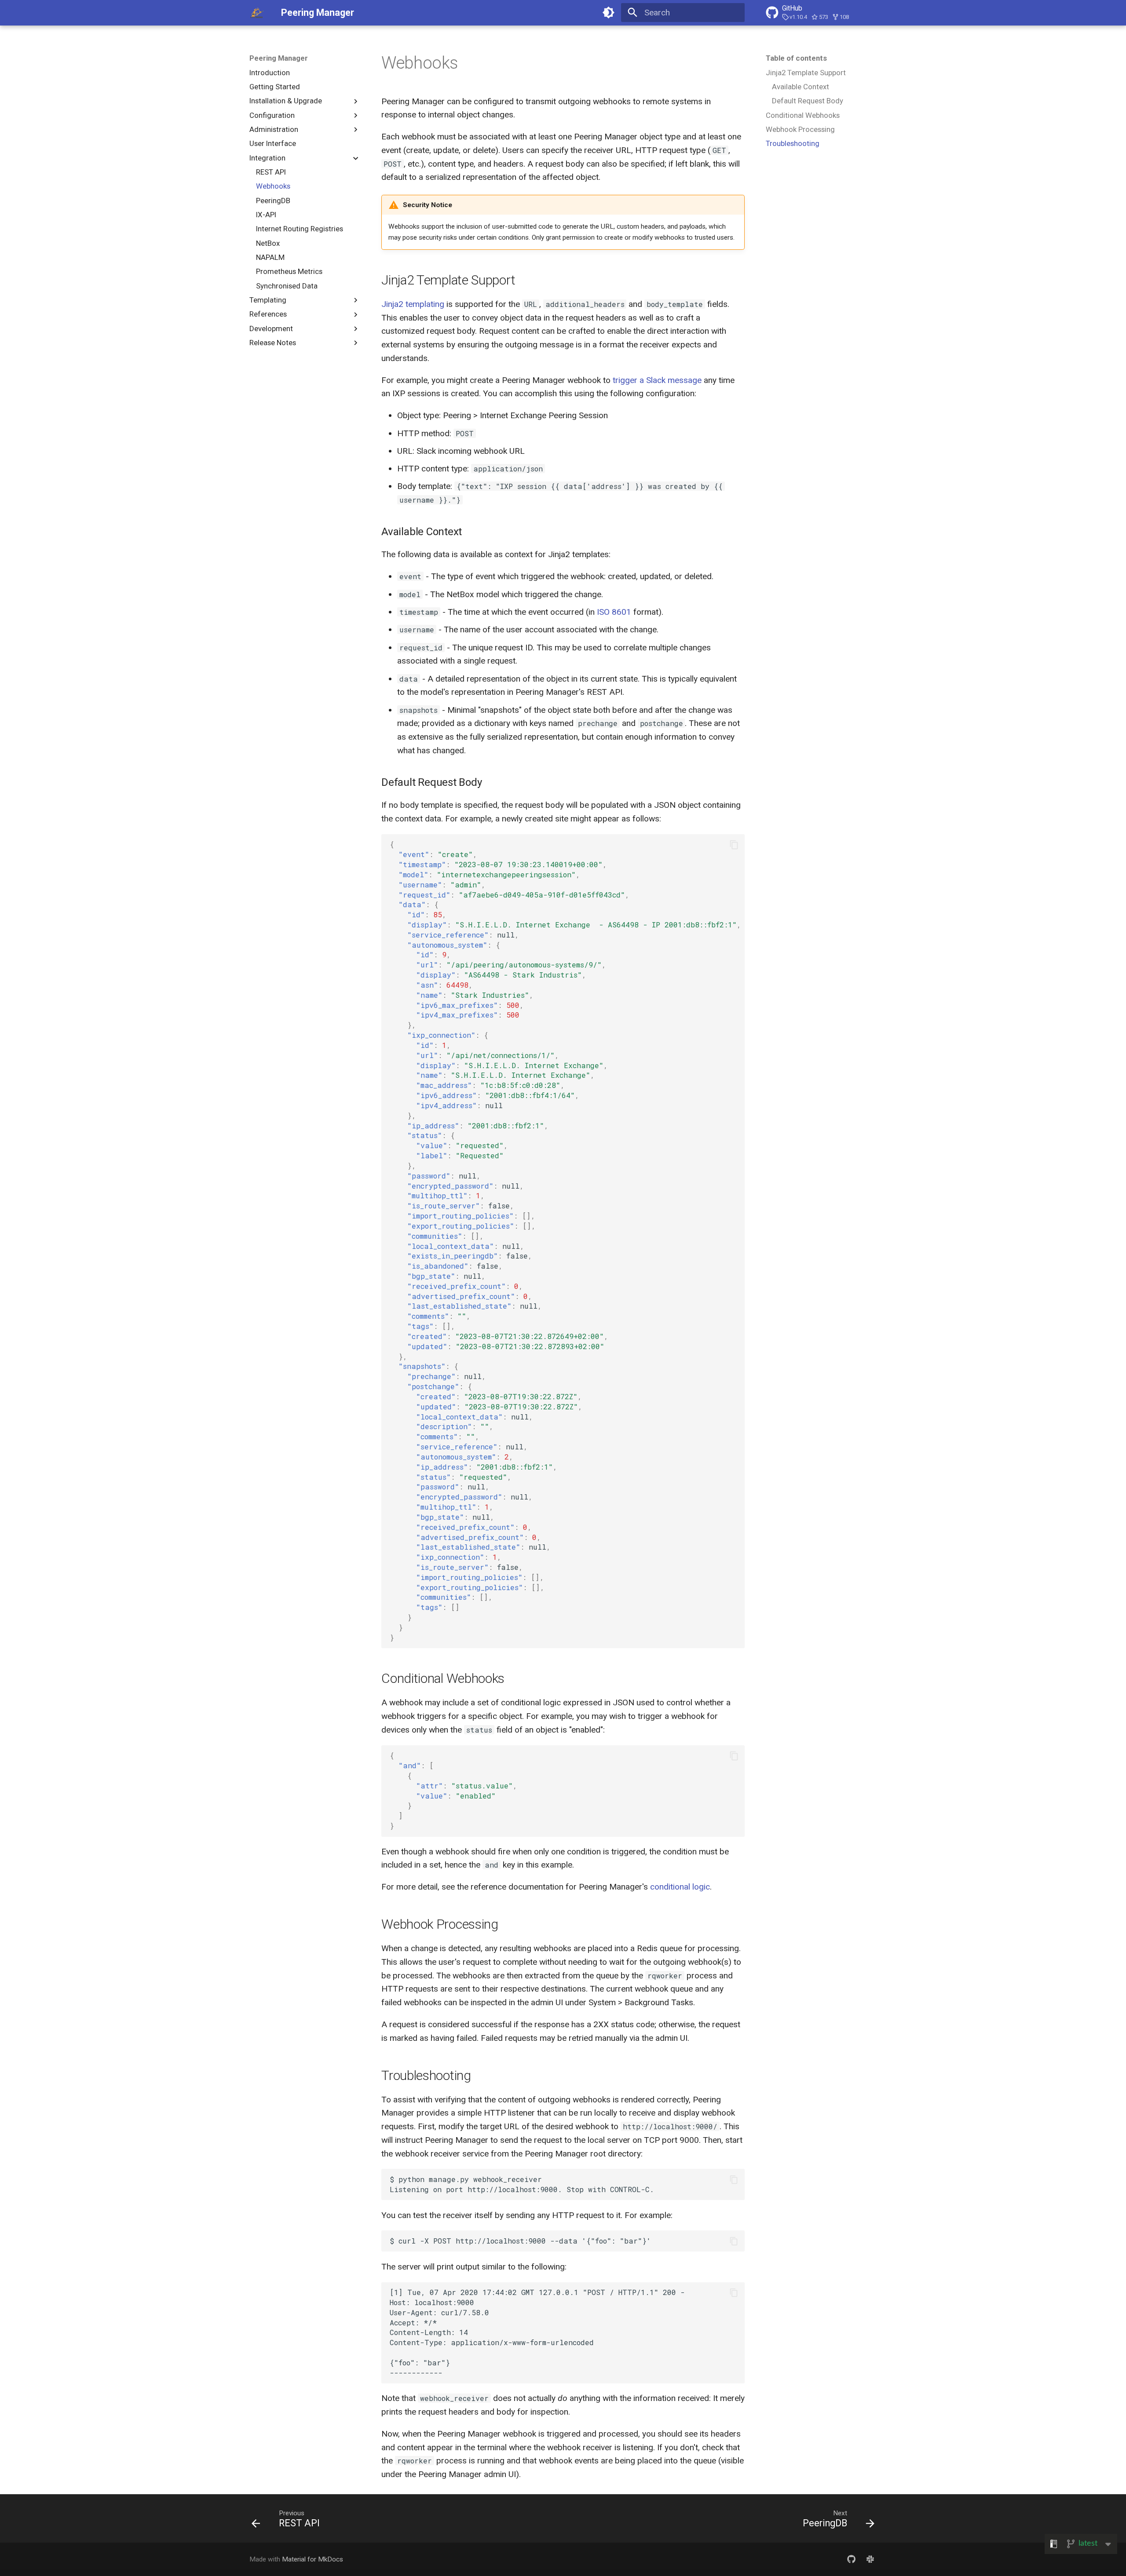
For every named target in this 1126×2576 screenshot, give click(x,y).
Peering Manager (279, 58)
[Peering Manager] (257, 13)
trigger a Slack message (657, 380)
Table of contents (796, 58)
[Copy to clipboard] (734, 845)
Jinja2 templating (413, 304)
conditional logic (680, 1887)
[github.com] (851, 2559)
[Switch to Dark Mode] (608, 13)
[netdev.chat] (870, 2559)
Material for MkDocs (313, 2559)
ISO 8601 (614, 612)
